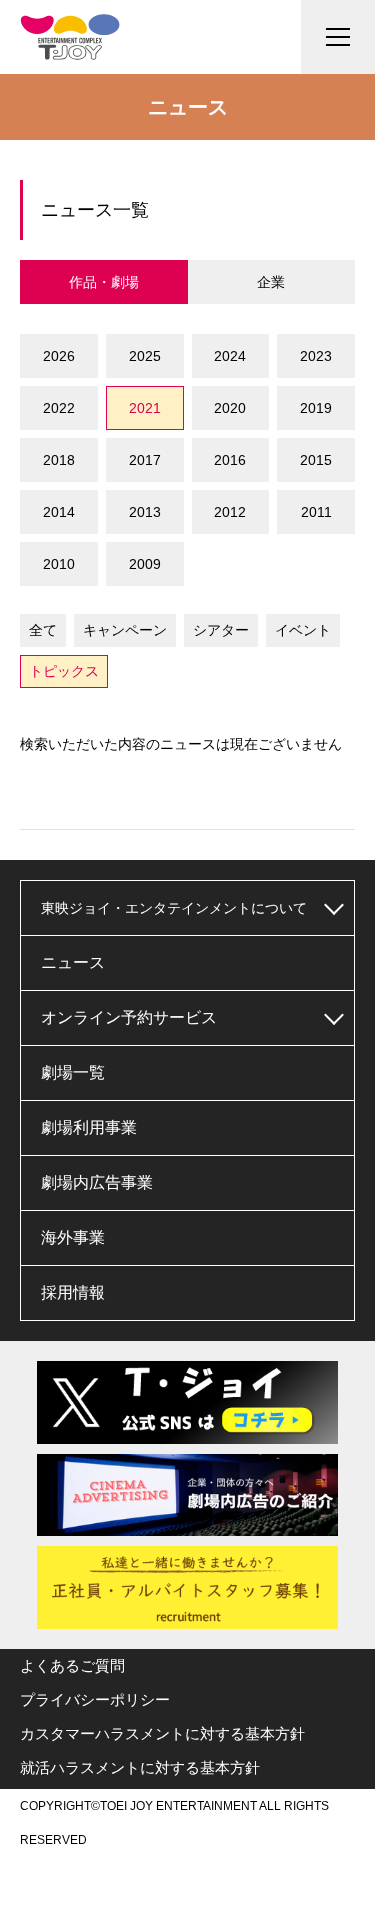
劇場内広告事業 (97, 1182)
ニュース (73, 962)
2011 (316, 512)
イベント (303, 630)
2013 (145, 512)
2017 (145, 460)
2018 (59, 460)
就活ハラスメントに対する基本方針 (140, 1767)
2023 (316, 356)
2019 (316, 408)
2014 (59, 512)
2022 (59, 408)
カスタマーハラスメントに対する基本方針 (162, 1733)
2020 (230, 408)
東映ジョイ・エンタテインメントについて (174, 908)
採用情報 (73, 1292)
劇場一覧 (73, 1072)
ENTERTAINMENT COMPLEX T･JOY (70, 37)
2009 (145, 564)
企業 (271, 282)
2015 (316, 460)
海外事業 (73, 1237)
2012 (230, 512)
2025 (145, 356)
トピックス (64, 671)
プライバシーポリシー (95, 1699)
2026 (59, 356)
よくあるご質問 (72, 1665)
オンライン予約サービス (129, 1017)
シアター (221, 630)
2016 (230, 460)
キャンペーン (125, 630)
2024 (230, 356)
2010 (59, 564)
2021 (145, 408)
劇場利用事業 (89, 1127)
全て (43, 630)
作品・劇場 (104, 282)
